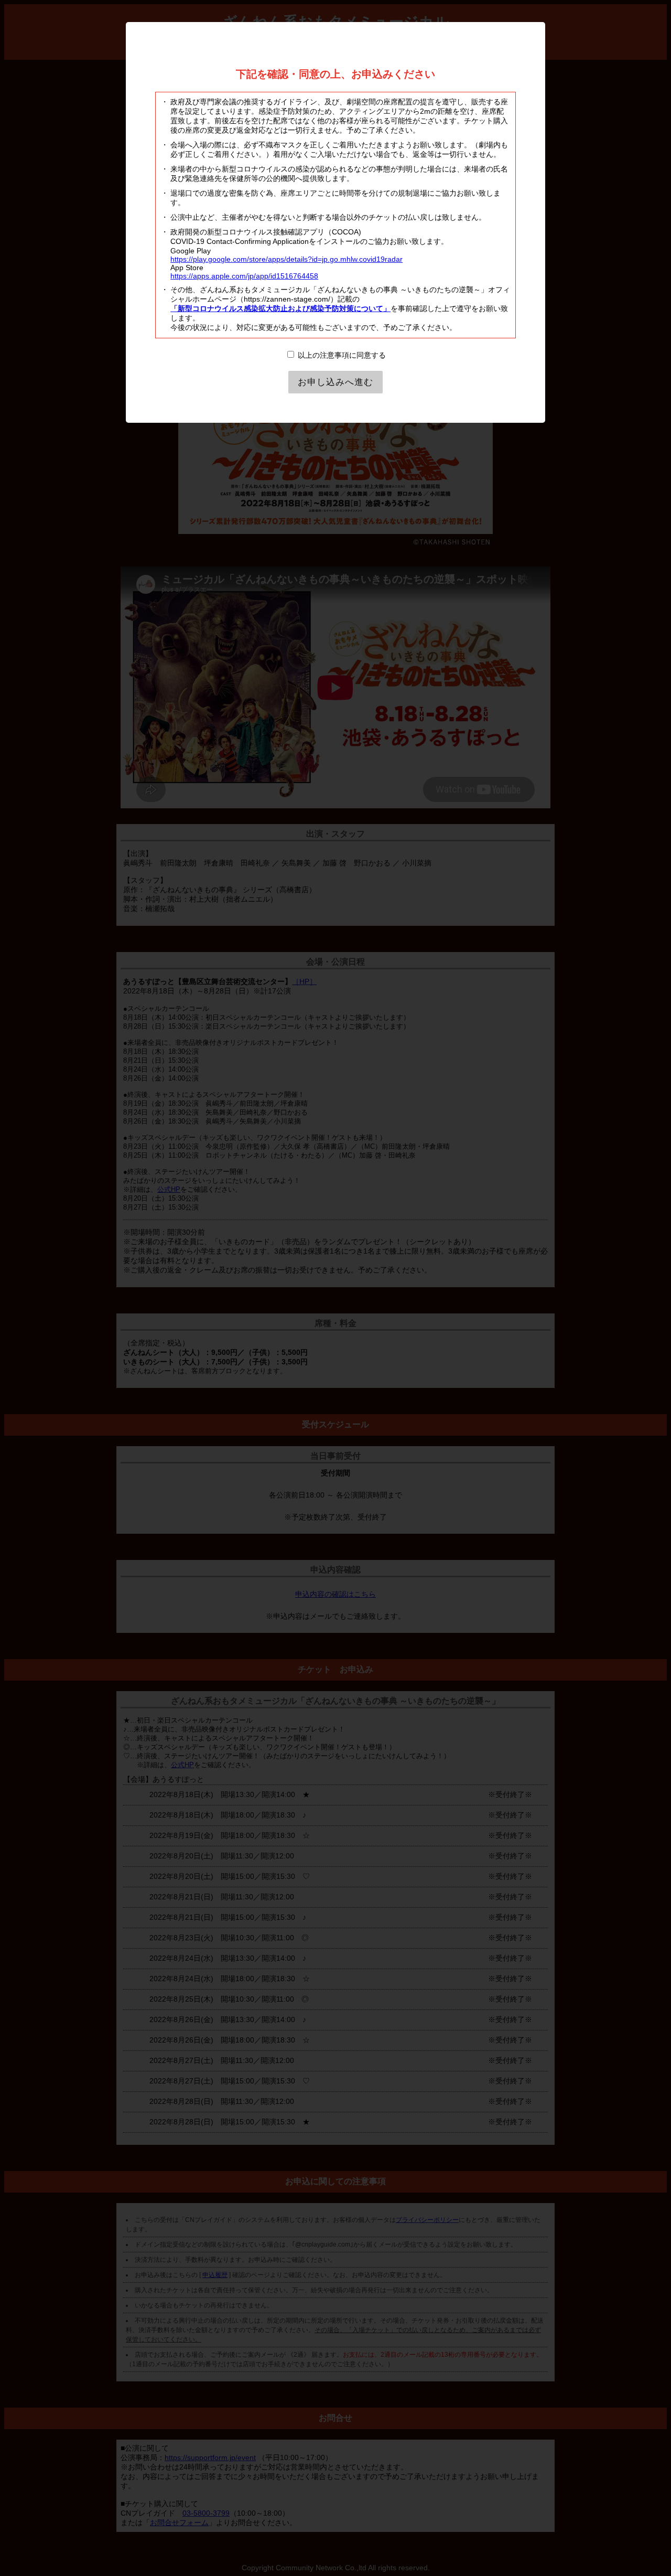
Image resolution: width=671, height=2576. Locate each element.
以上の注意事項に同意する (341, 355)
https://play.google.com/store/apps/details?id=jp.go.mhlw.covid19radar (286, 259)
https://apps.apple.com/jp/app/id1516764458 (244, 276)
